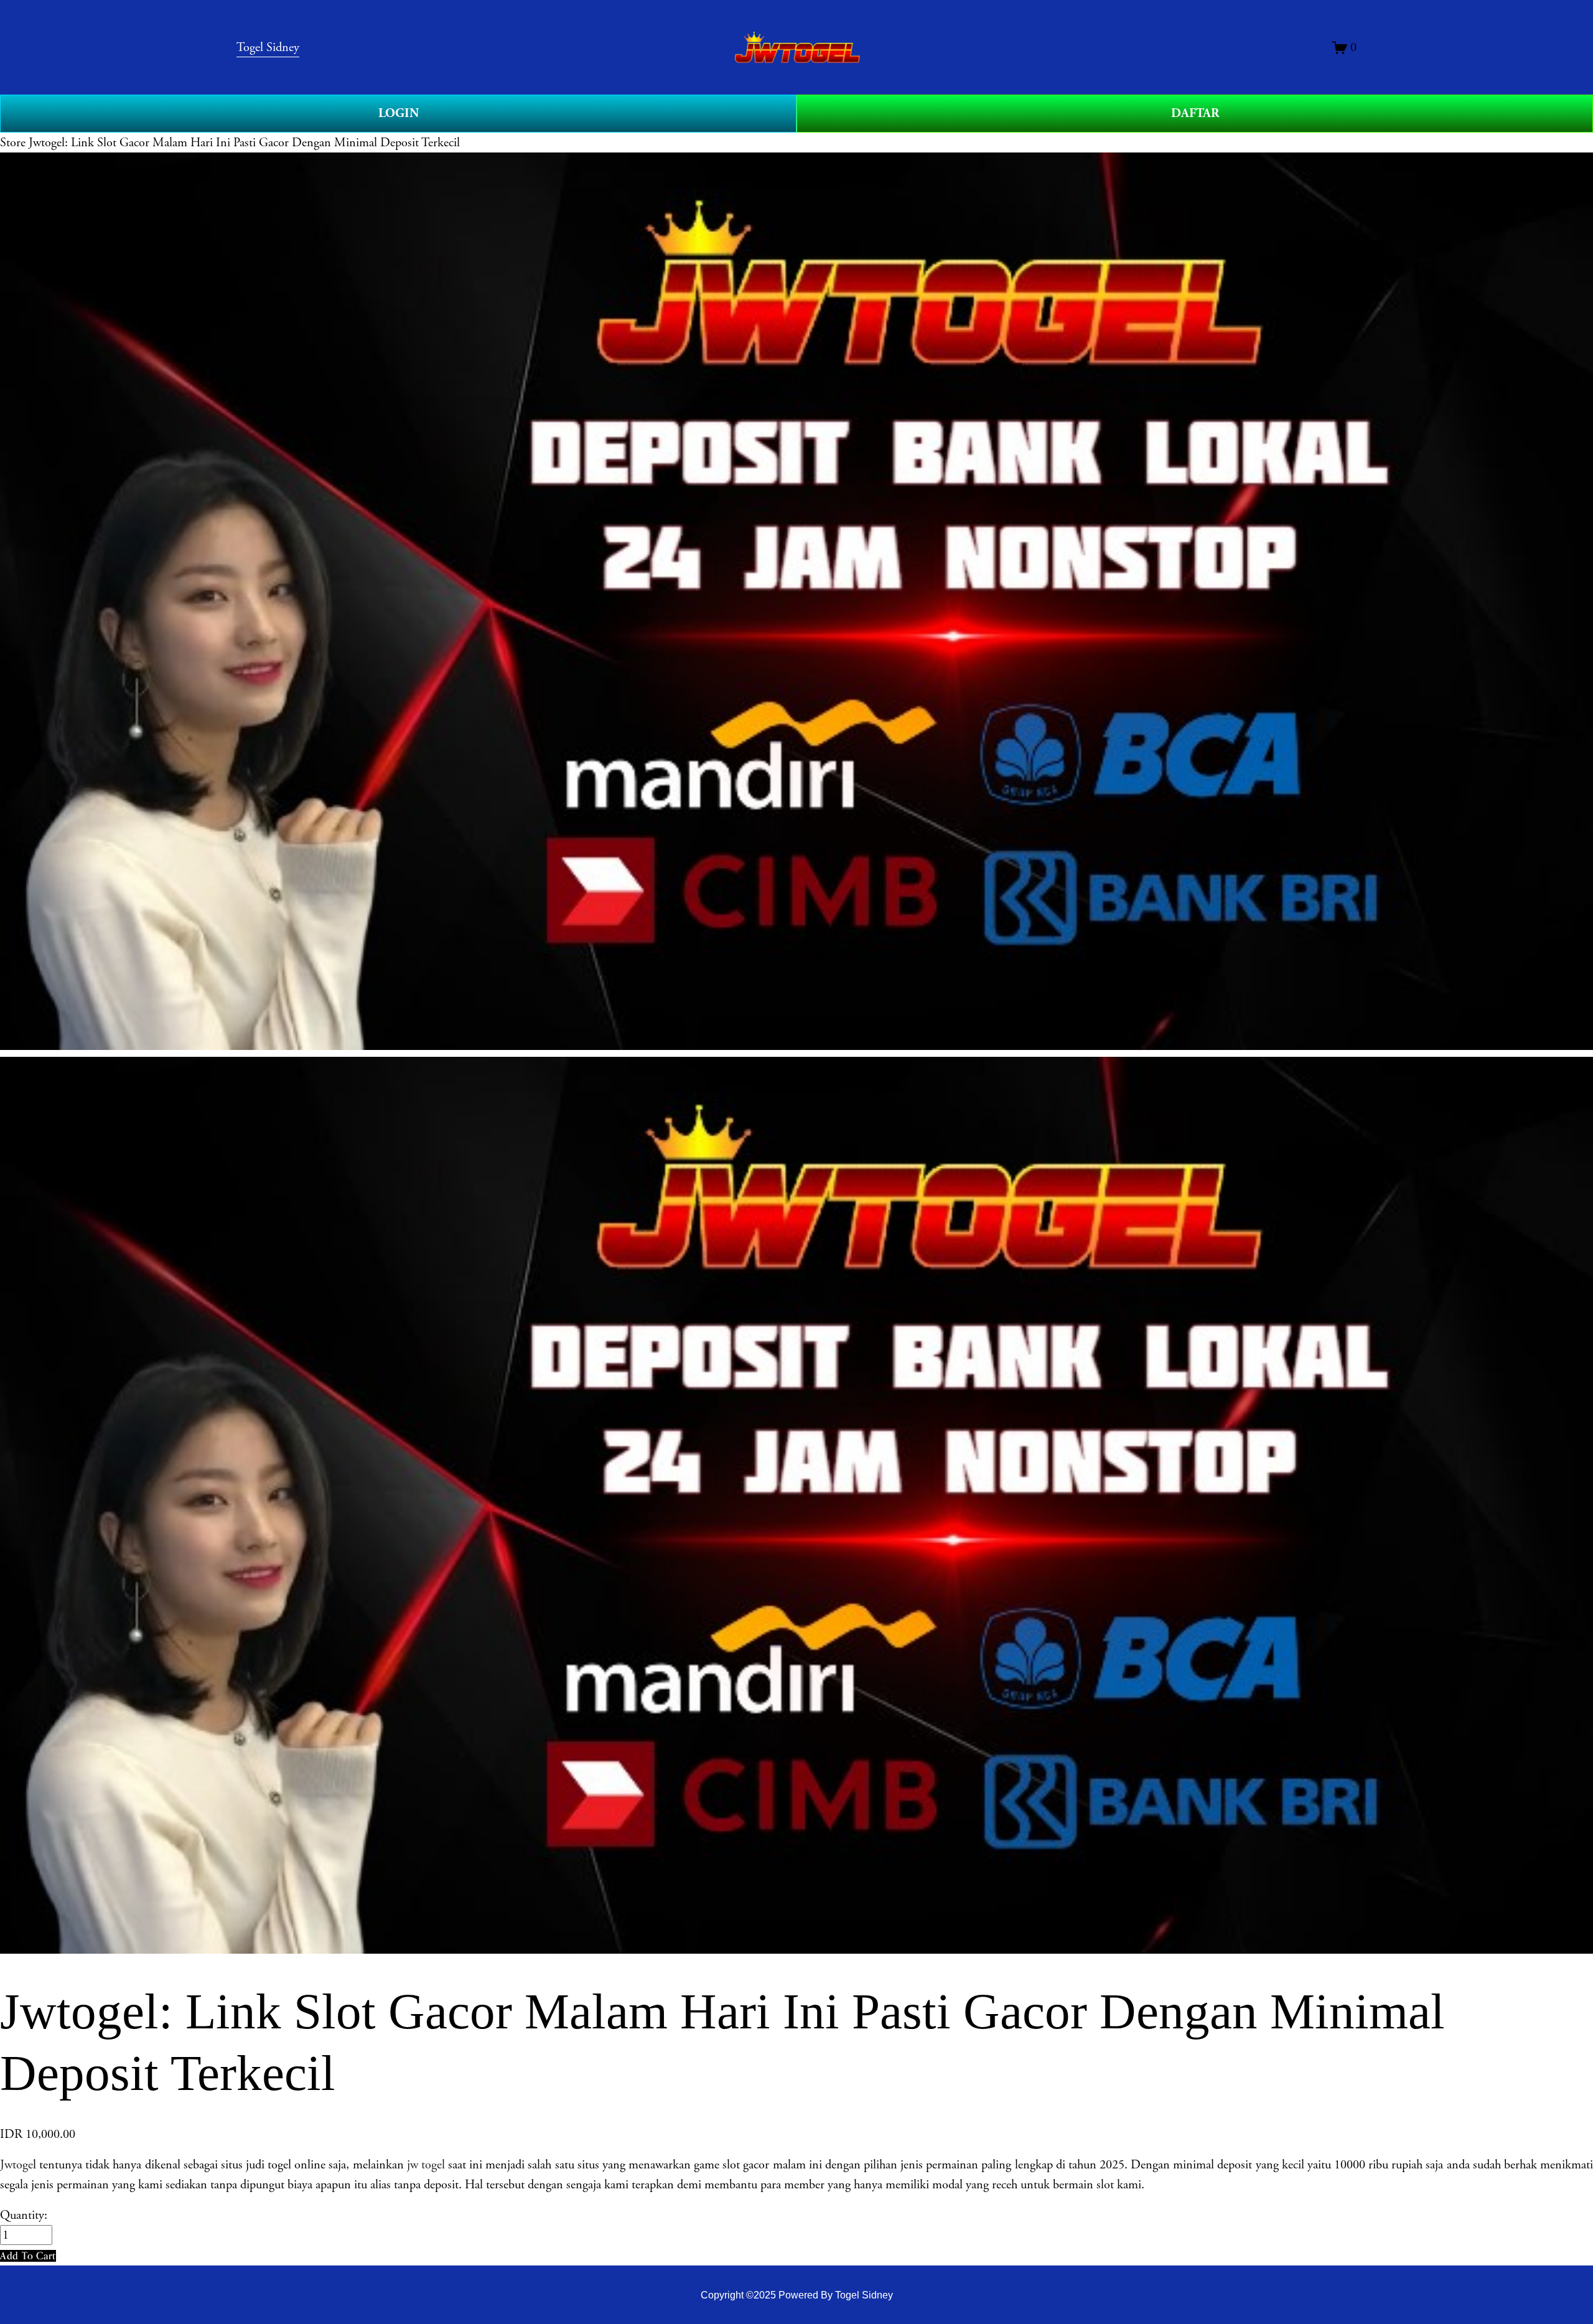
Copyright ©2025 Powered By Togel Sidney (797, 2295)
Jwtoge (16, 2165)
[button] (28, 2256)
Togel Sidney (268, 47)
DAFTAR (1195, 113)
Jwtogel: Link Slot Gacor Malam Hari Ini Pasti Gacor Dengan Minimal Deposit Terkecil (244, 143)
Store (13, 143)
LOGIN (399, 113)
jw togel (426, 2165)
